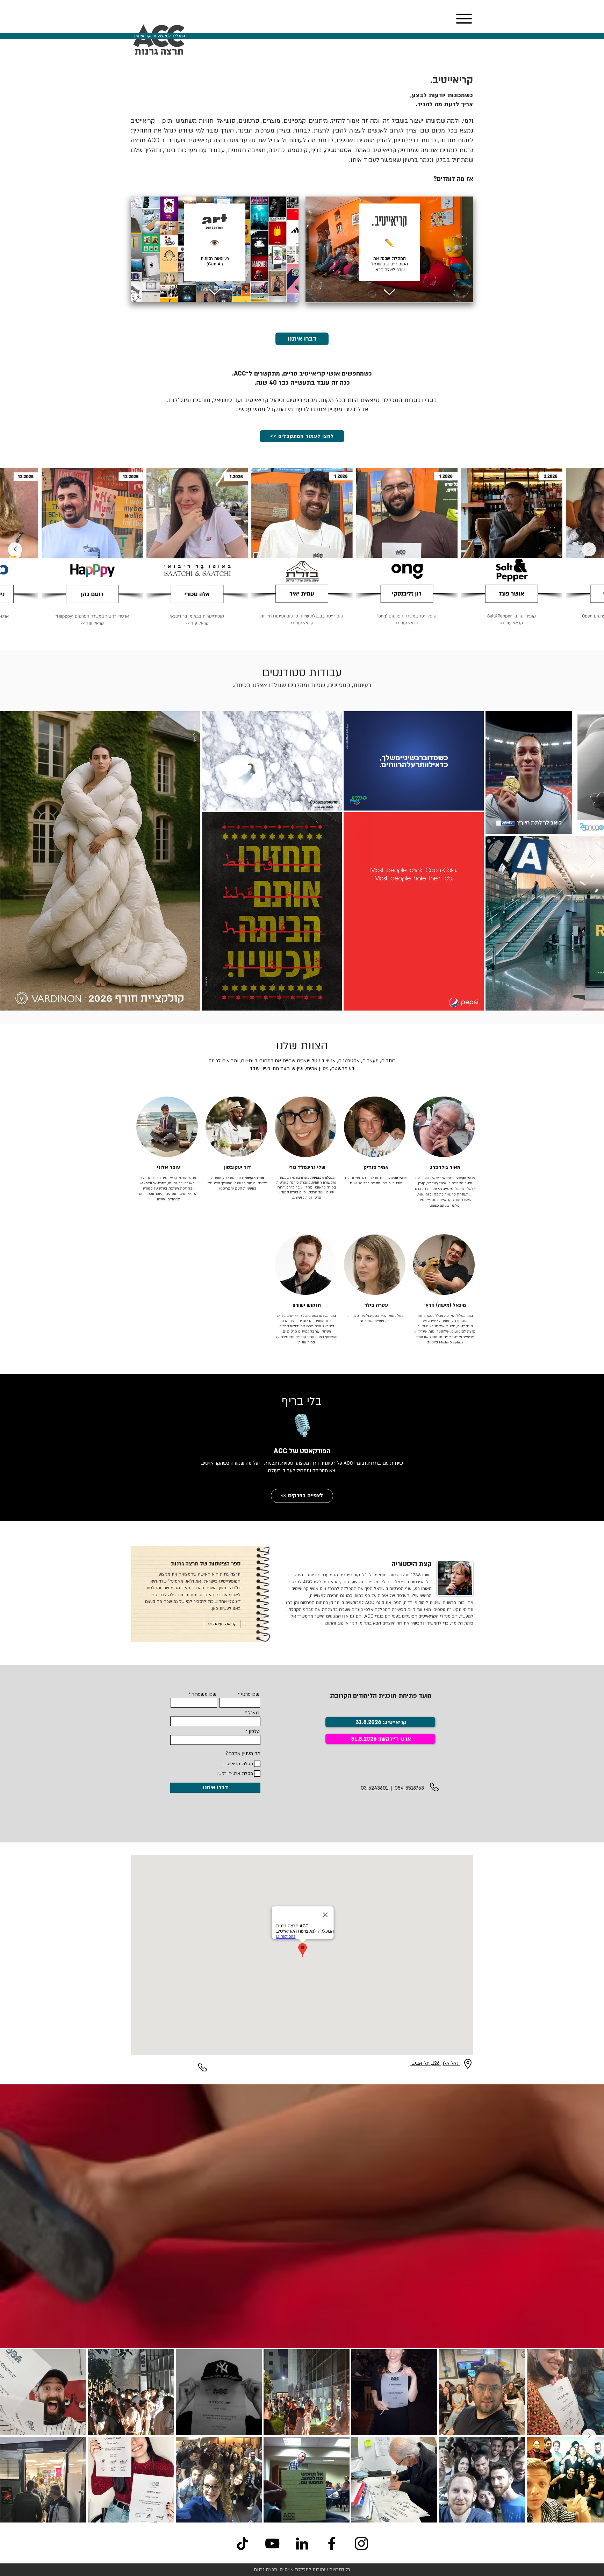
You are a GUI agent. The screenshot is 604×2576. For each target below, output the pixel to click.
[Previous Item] (589, 549)
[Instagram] (361, 2543)
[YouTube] (272, 2543)
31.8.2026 (364, 1739)
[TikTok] (243, 2543)
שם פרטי (250, 1694)
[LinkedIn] (302, 2543)
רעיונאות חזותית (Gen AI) (215, 261)
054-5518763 (409, 1788)
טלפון (254, 1732)
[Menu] (464, 19)
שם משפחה (204, 1694)
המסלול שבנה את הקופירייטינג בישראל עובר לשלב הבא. (389, 264)
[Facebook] (332, 2543)
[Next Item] (15, 549)
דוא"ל (254, 1713)
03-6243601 (374, 1788)
